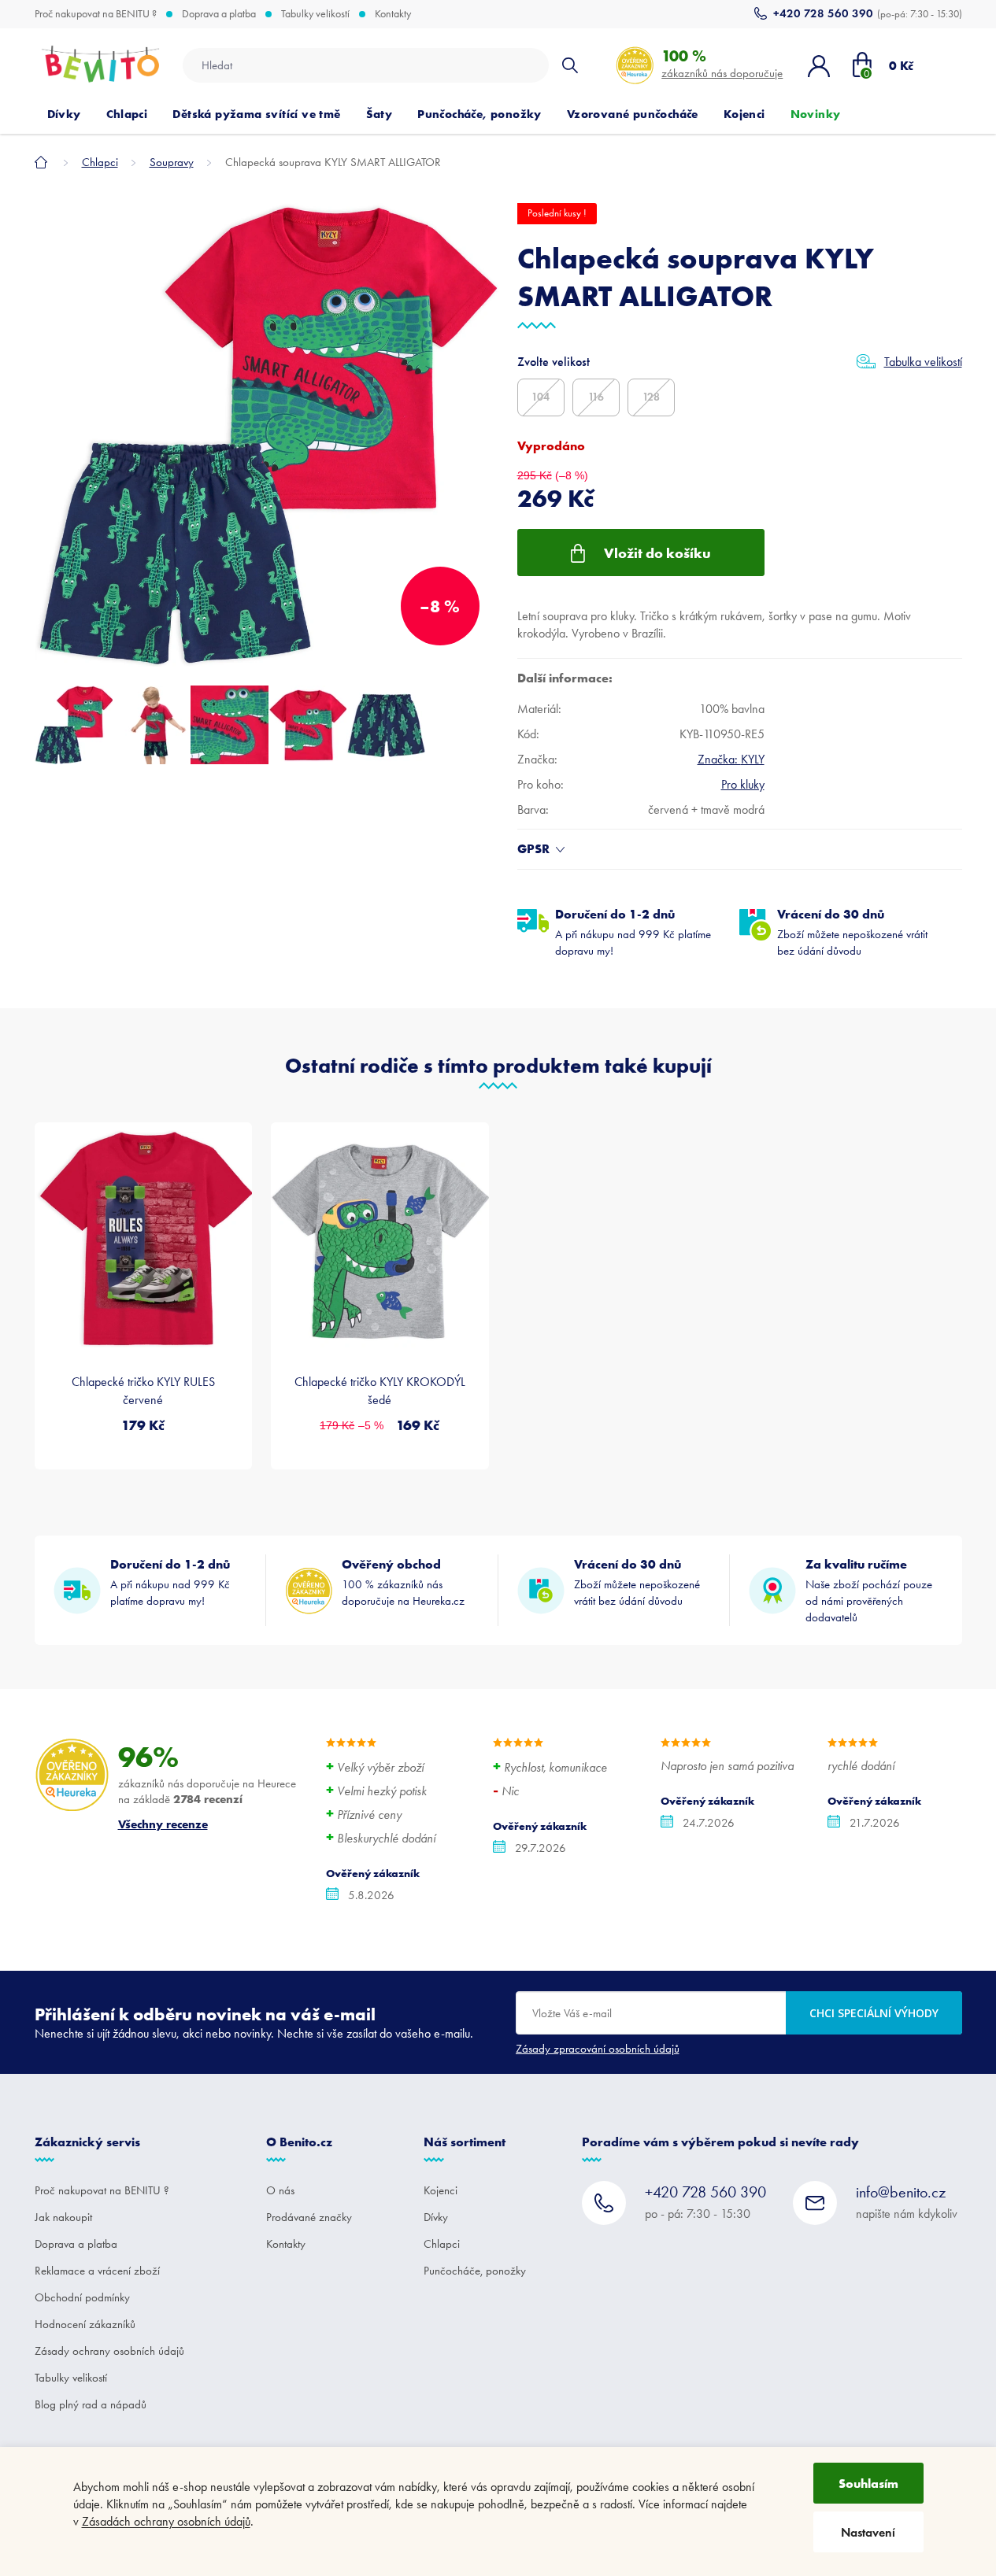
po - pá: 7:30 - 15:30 (705, 2202)
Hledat (570, 65)
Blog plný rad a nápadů (91, 2404)
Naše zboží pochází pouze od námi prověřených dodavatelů (869, 1590)
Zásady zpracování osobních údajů (598, 2049)
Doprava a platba (219, 14)
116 (596, 397)
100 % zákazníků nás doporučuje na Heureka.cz (403, 1582)
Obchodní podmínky (82, 2297)
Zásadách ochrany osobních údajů (166, 2521)
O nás (280, 2190)
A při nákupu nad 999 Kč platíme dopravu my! (633, 932)
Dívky (436, 2217)
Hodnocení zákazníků (85, 2324)
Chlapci (442, 2244)
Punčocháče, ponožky (475, 2271)
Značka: (731, 759)
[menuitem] (64, 114)
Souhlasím (868, 2483)
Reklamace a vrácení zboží (97, 2271)
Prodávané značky (309, 2217)
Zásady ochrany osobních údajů (109, 2351)
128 (651, 397)
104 (541, 397)
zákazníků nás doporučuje (722, 63)
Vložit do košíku (657, 553)
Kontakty (393, 14)
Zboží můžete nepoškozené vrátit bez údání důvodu (852, 932)
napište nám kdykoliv (907, 2202)
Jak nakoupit (63, 2217)
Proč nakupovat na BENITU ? (96, 14)
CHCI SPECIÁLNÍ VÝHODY (874, 2013)
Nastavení (868, 2532)
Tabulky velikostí (315, 14)
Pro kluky (743, 784)
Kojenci (441, 2190)
